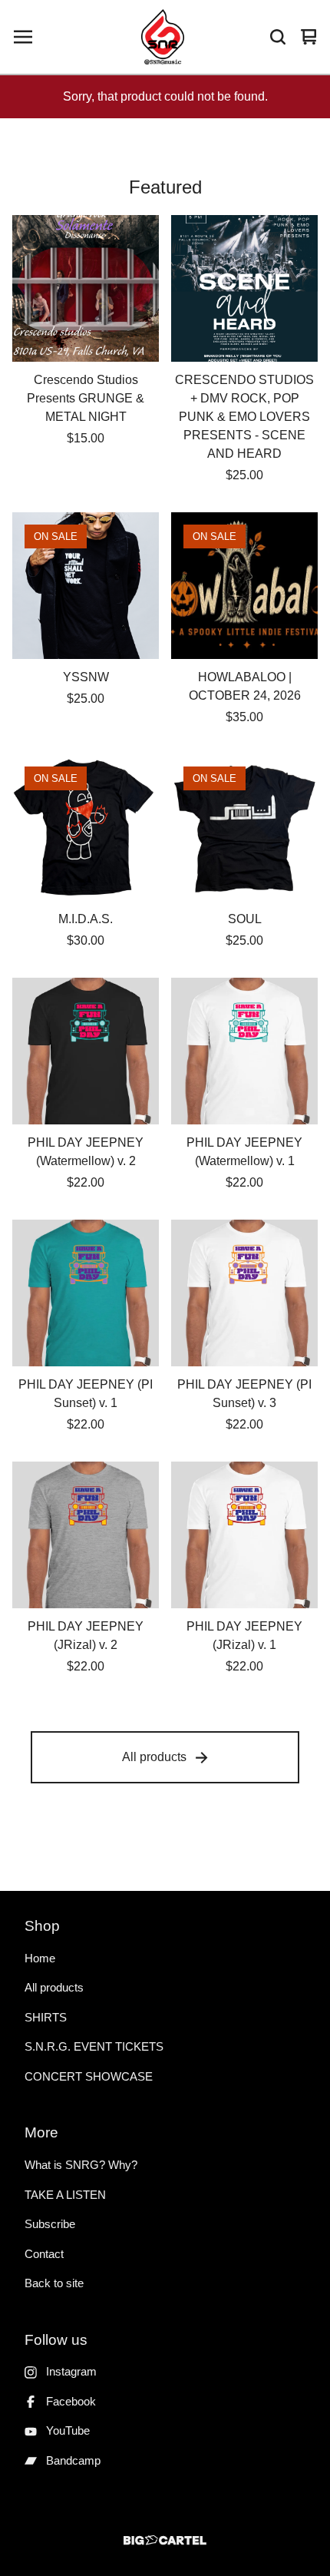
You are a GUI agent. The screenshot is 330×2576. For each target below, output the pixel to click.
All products (154, 1757)
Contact (44, 2254)
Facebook (71, 2401)
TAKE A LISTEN (65, 2195)
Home (40, 1958)
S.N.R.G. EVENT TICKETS (94, 2046)
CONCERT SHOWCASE (89, 2076)
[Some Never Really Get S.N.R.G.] (163, 37)
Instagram (71, 2371)
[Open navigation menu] (23, 37)
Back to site (54, 2283)
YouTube (68, 2430)
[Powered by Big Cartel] (165, 2540)
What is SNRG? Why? (81, 2165)
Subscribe (50, 2224)
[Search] (278, 37)
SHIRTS (46, 2017)
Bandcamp (73, 2460)
